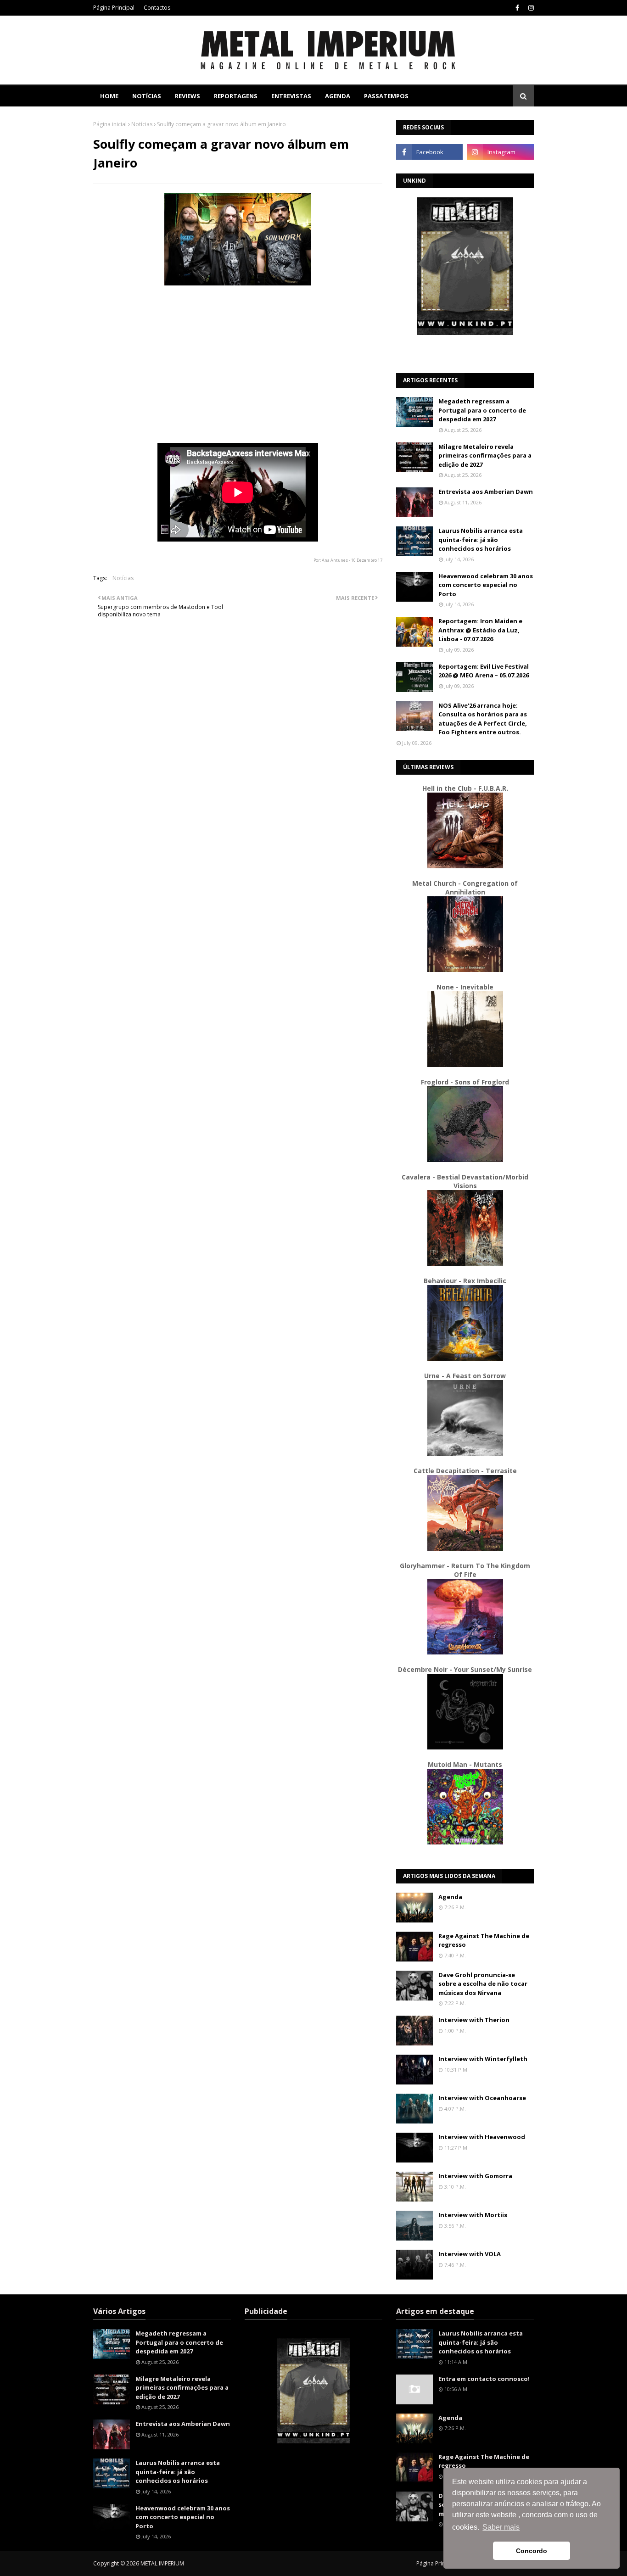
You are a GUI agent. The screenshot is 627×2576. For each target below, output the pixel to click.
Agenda (450, 1897)
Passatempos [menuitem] (386, 96)
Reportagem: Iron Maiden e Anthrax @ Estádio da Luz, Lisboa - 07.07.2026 (480, 630)
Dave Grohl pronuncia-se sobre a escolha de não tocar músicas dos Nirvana (483, 1984)
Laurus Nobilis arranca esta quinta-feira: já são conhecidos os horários (481, 539)
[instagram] (530, 8)
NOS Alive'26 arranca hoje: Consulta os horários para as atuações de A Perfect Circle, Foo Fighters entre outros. (483, 719)
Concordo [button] (532, 2551)
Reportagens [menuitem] (236, 96)
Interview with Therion (474, 2020)
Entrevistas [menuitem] (291, 96)
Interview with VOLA (470, 2254)
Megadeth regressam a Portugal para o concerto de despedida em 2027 (482, 410)
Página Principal (114, 8)
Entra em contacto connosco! (484, 2379)
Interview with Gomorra (475, 2176)
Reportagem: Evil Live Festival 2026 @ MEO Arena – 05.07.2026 (484, 671)
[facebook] (517, 8)
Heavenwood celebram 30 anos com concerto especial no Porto (486, 585)
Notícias (142, 124)
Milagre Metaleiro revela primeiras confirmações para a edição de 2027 (485, 455)
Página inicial (110, 124)
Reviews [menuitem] (188, 96)
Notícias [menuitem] (147, 96)
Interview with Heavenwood (482, 2137)
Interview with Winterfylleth (483, 2059)
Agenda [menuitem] (338, 96)
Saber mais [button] (501, 2527)
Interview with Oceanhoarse (482, 2098)
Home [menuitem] (109, 96)
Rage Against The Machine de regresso (484, 1940)
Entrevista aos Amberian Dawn (486, 492)
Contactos (157, 8)
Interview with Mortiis (473, 2215)
